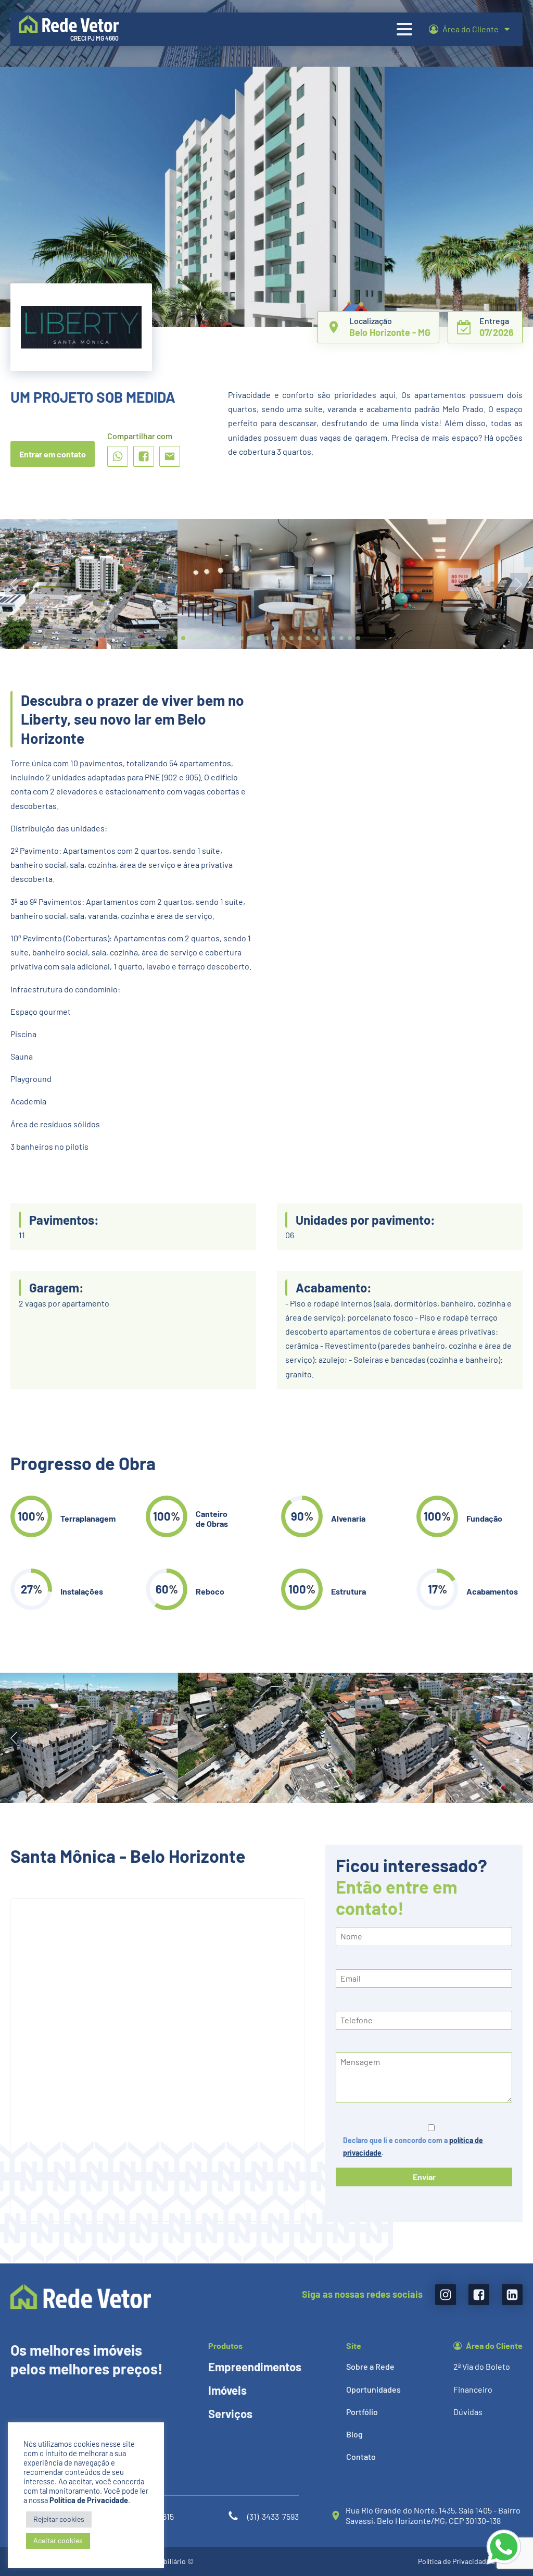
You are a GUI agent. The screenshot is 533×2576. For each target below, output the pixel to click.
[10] (266, 646)
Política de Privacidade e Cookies (470, 2561)
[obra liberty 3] (444, 1800)
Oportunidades (373, 2389)
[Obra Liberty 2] (89, 1800)
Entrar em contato (53, 454)
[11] (89, 646)
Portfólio (362, 2412)
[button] (175, 638)
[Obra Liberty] (266, 1800)
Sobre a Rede (370, 2366)
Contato (361, 2456)
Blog (354, 2434)
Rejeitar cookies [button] (59, 2519)
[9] (444, 646)
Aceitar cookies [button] (58, 2540)
